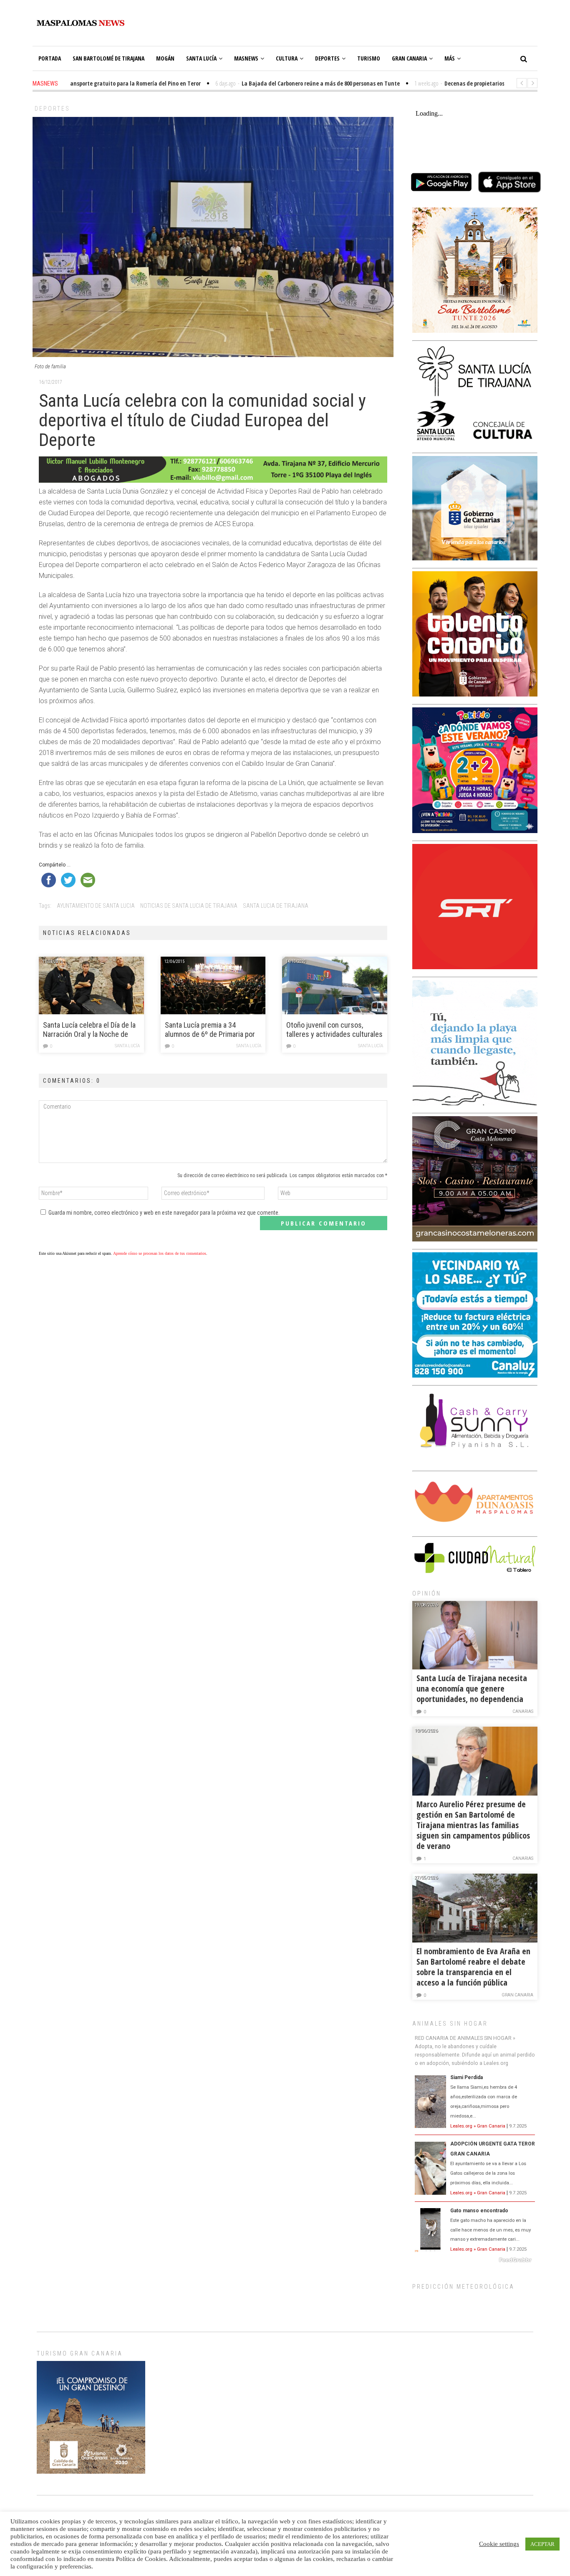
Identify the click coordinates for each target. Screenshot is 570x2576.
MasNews (246, 58)
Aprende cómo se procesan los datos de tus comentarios (160, 1253)
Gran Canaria (409, 58)
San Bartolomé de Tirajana (108, 58)
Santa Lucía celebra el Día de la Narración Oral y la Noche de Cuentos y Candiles (89, 1030)
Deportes (327, 58)
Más (450, 58)
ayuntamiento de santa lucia (96, 906)
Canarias (523, 1711)
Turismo (369, 58)
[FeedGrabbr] (475, 2260)
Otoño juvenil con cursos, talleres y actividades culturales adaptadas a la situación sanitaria (334, 1030)
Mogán (165, 58)
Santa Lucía (201, 58)
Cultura (287, 58)
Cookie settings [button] (499, 2544)
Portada (50, 58)
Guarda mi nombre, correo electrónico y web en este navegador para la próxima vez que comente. (164, 1213)
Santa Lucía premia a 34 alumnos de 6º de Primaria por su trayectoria (210, 1030)
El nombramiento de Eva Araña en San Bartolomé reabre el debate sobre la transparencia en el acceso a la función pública (473, 1967)
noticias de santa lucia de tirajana (189, 906)
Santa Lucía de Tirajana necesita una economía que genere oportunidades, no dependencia (472, 1688)
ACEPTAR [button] (542, 2544)
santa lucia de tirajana (276, 906)
